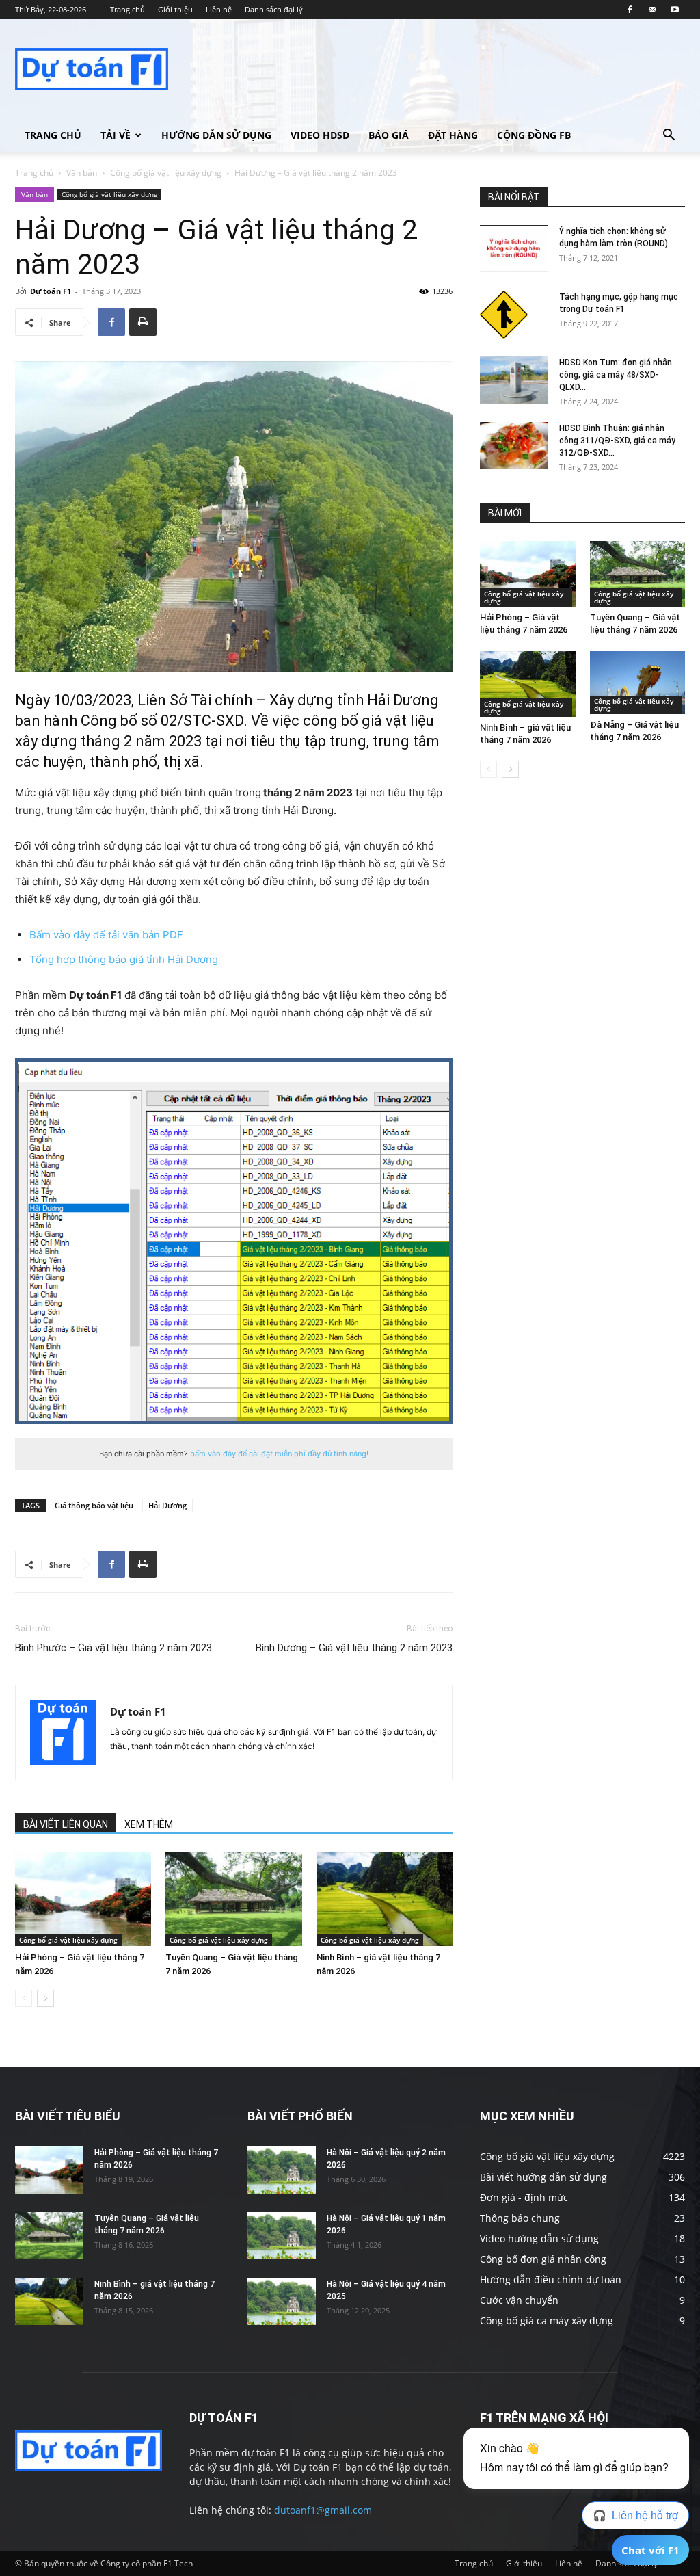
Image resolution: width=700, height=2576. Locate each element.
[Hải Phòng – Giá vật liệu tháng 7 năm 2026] (83, 1899)
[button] (669, 136)
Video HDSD (320, 135)
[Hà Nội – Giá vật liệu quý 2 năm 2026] (282, 2170)
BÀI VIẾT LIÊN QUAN (66, 1824)
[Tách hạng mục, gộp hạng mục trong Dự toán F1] (504, 315)
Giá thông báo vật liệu (94, 1505)
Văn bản (82, 173)
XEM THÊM (149, 1824)
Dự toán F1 (51, 291)
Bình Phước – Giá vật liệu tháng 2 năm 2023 (113, 1648)
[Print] (143, 322)
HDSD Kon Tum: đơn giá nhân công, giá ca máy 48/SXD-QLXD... (616, 375)
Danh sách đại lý (274, 9)
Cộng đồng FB (534, 135)
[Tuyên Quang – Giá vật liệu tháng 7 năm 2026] (233, 1899)
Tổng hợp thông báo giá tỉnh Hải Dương (124, 959)
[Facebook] (630, 10)
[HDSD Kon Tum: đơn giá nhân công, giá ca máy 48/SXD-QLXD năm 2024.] (514, 380)
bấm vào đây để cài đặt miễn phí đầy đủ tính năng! (279, 1454)
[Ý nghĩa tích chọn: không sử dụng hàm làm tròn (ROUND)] (514, 249)
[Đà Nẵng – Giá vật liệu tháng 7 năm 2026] (638, 683)
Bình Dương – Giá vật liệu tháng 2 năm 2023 (354, 1648)
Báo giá (389, 135)
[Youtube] (675, 10)
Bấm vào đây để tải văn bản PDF (106, 935)
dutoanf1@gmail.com (323, 2510)
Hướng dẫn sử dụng (216, 135)
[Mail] (652, 10)
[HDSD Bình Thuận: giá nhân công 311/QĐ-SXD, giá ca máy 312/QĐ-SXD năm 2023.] (514, 446)
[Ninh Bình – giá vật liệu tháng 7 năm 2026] (385, 1899)
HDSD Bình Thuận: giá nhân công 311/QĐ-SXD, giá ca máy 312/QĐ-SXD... (617, 441)
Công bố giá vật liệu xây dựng (166, 173)
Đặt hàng (453, 135)
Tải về (116, 135)
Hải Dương (167, 1505)
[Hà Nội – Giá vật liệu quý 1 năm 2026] (282, 2236)
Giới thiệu (175, 9)
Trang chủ (127, 9)
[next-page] (45, 1998)
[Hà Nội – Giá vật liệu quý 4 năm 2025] (282, 2301)
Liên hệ (219, 9)
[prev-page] (24, 1998)
